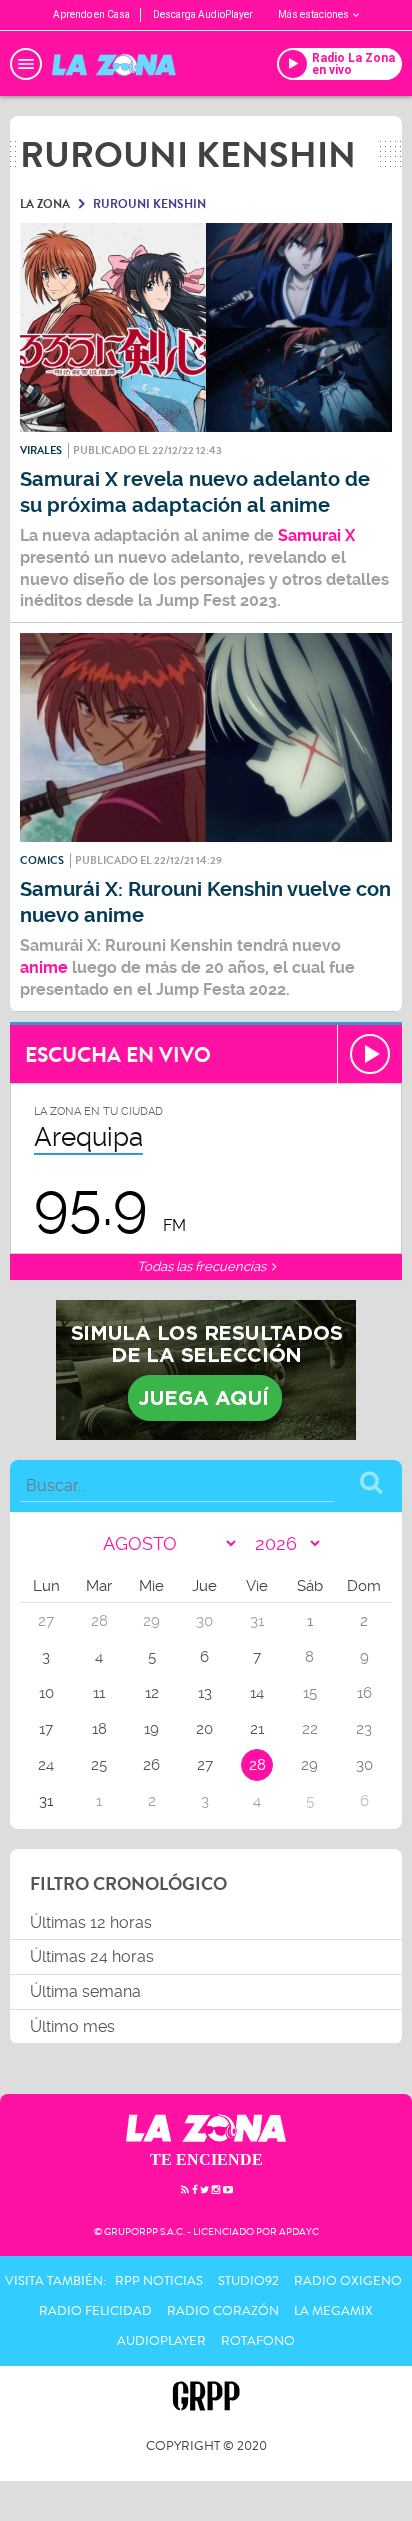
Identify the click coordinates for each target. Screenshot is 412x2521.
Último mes (72, 2026)
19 (151, 1729)
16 (364, 1693)
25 (99, 1765)
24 (46, 1765)
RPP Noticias (159, 2281)
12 (152, 1693)
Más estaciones (313, 14)
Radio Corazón (223, 2311)
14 (257, 1693)
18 (99, 1729)
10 (46, 1693)
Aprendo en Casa (91, 14)
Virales (41, 450)
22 (310, 1729)
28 (257, 1765)
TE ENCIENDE (206, 2159)
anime (44, 967)
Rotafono (258, 2341)
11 (99, 1693)
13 (205, 1693)
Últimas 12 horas (91, 1922)
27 (205, 1765)
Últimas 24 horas (92, 1956)
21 (257, 1729)
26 (151, 1765)
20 (204, 1729)
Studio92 (248, 2281)
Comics (42, 860)
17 (46, 1729)
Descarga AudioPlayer (203, 14)
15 (310, 1693)
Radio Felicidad (95, 2311)
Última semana (85, 1991)
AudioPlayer (161, 2341)
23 (364, 1729)
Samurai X (314, 535)
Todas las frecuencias (203, 1266)
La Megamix (333, 2311)
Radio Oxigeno (348, 2281)
